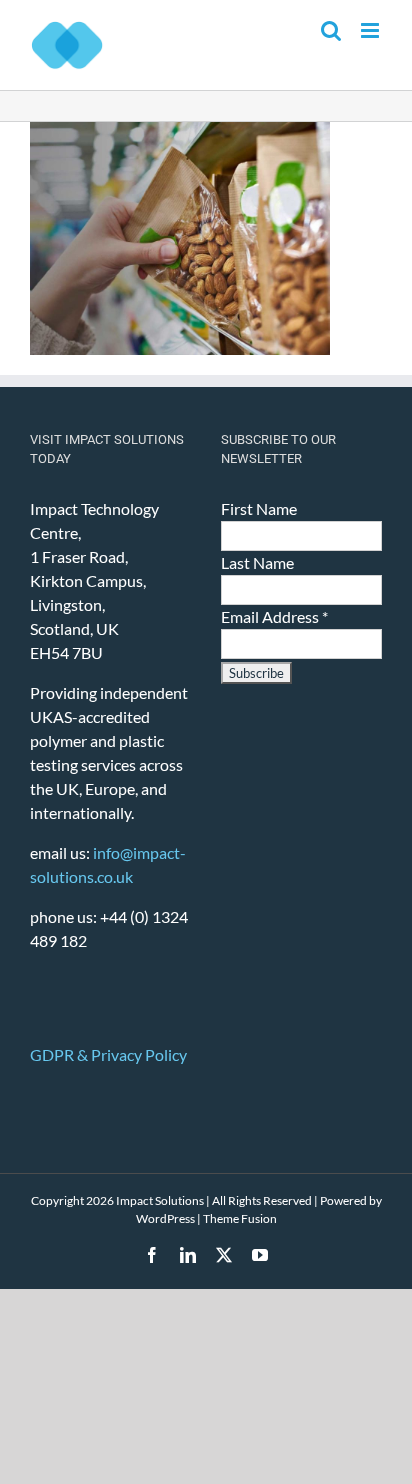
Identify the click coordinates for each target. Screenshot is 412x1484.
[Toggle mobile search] (331, 30)
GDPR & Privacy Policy (108, 1054)
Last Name (257, 562)
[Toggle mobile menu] (371, 30)
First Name (259, 508)
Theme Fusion (240, 1218)
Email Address (274, 616)
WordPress (165, 1218)
